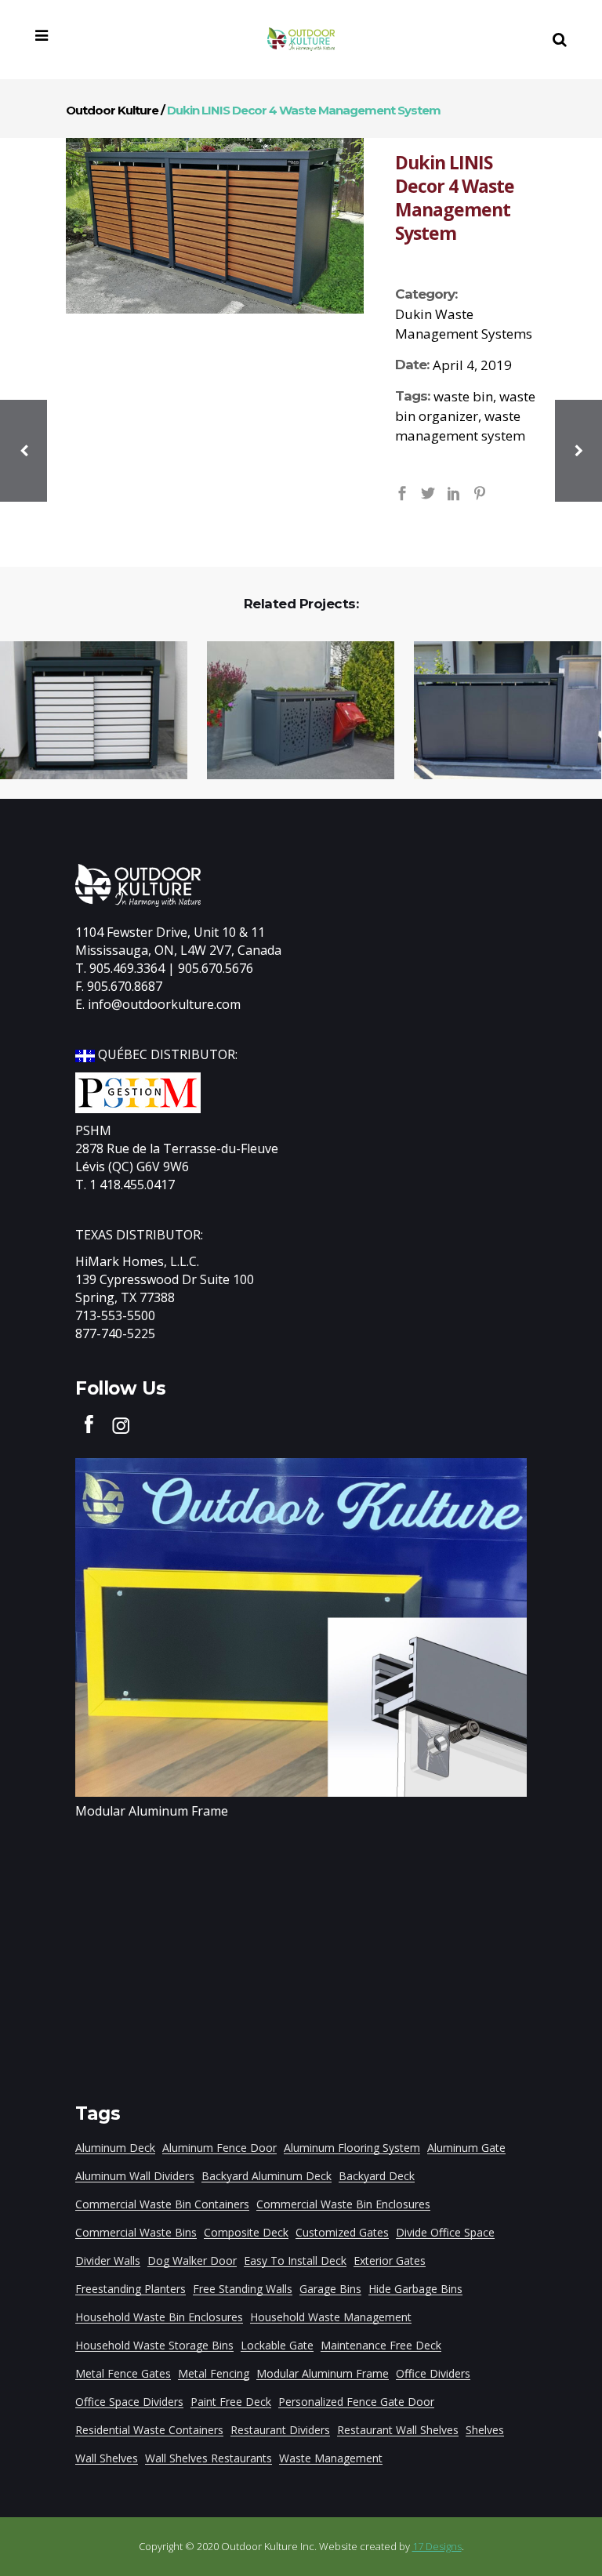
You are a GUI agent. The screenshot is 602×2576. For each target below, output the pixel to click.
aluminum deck (115, 2148)
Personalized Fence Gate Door (356, 2402)
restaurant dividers (280, 2430)
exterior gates (390, 2260)
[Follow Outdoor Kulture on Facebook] (89, 1424)
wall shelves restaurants (209, 2458)
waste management (331, 2458)
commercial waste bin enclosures (343, 2204)
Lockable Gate (277, 2345)
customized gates (342, 2232)
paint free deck (231, 2402)
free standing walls (243, 2289)
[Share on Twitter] (428, 492)
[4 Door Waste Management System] (215, 226)
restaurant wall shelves (398, 2430)
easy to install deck (295, 2260)
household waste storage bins (154, 2345)
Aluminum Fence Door (219, 2148)
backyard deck (377, 2176)
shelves (485, 2430)
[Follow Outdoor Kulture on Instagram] (121, 1424)
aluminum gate (466, 2148)
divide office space (445, 2232)
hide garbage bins (415, 2289)
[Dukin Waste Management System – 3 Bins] (498, 711)
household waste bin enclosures (159, 2317)
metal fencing (214, 2373)
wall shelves (107, 2458)
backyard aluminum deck (267, 2176)
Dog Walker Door (192, 2260)
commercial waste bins (136, 2232)
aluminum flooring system (352, 2148)
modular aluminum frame (323, 2373)
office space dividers (129, 2402)
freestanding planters (131, 2289)
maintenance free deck (381, 2345)
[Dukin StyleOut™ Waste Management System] (291, 711)
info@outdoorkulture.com (164, 1004)
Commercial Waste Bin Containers (162, 2204)
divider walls (108, 2260)
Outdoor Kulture (112, 110)
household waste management (331, 2317)
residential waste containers (149, 2430)
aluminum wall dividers (135, 2176)
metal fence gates (123, 2373)
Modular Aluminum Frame (152, 1811)
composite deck (246, 2232)
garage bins (330, 2289)
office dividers (433, 2373)
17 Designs (437, 2546)
